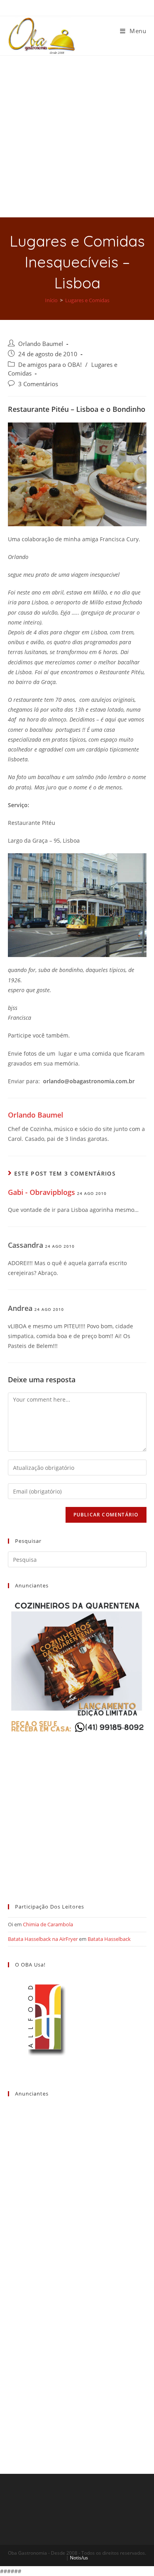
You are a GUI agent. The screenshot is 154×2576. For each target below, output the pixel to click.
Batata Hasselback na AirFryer (43, 1939)
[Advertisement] (77, 136)
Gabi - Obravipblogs (41, 1192)
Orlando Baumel (41, 344)
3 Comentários (38, 384)
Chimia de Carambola (48, 1924)
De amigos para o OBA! (50, 365)
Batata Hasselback (109, 1939)
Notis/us (79, 2558)
